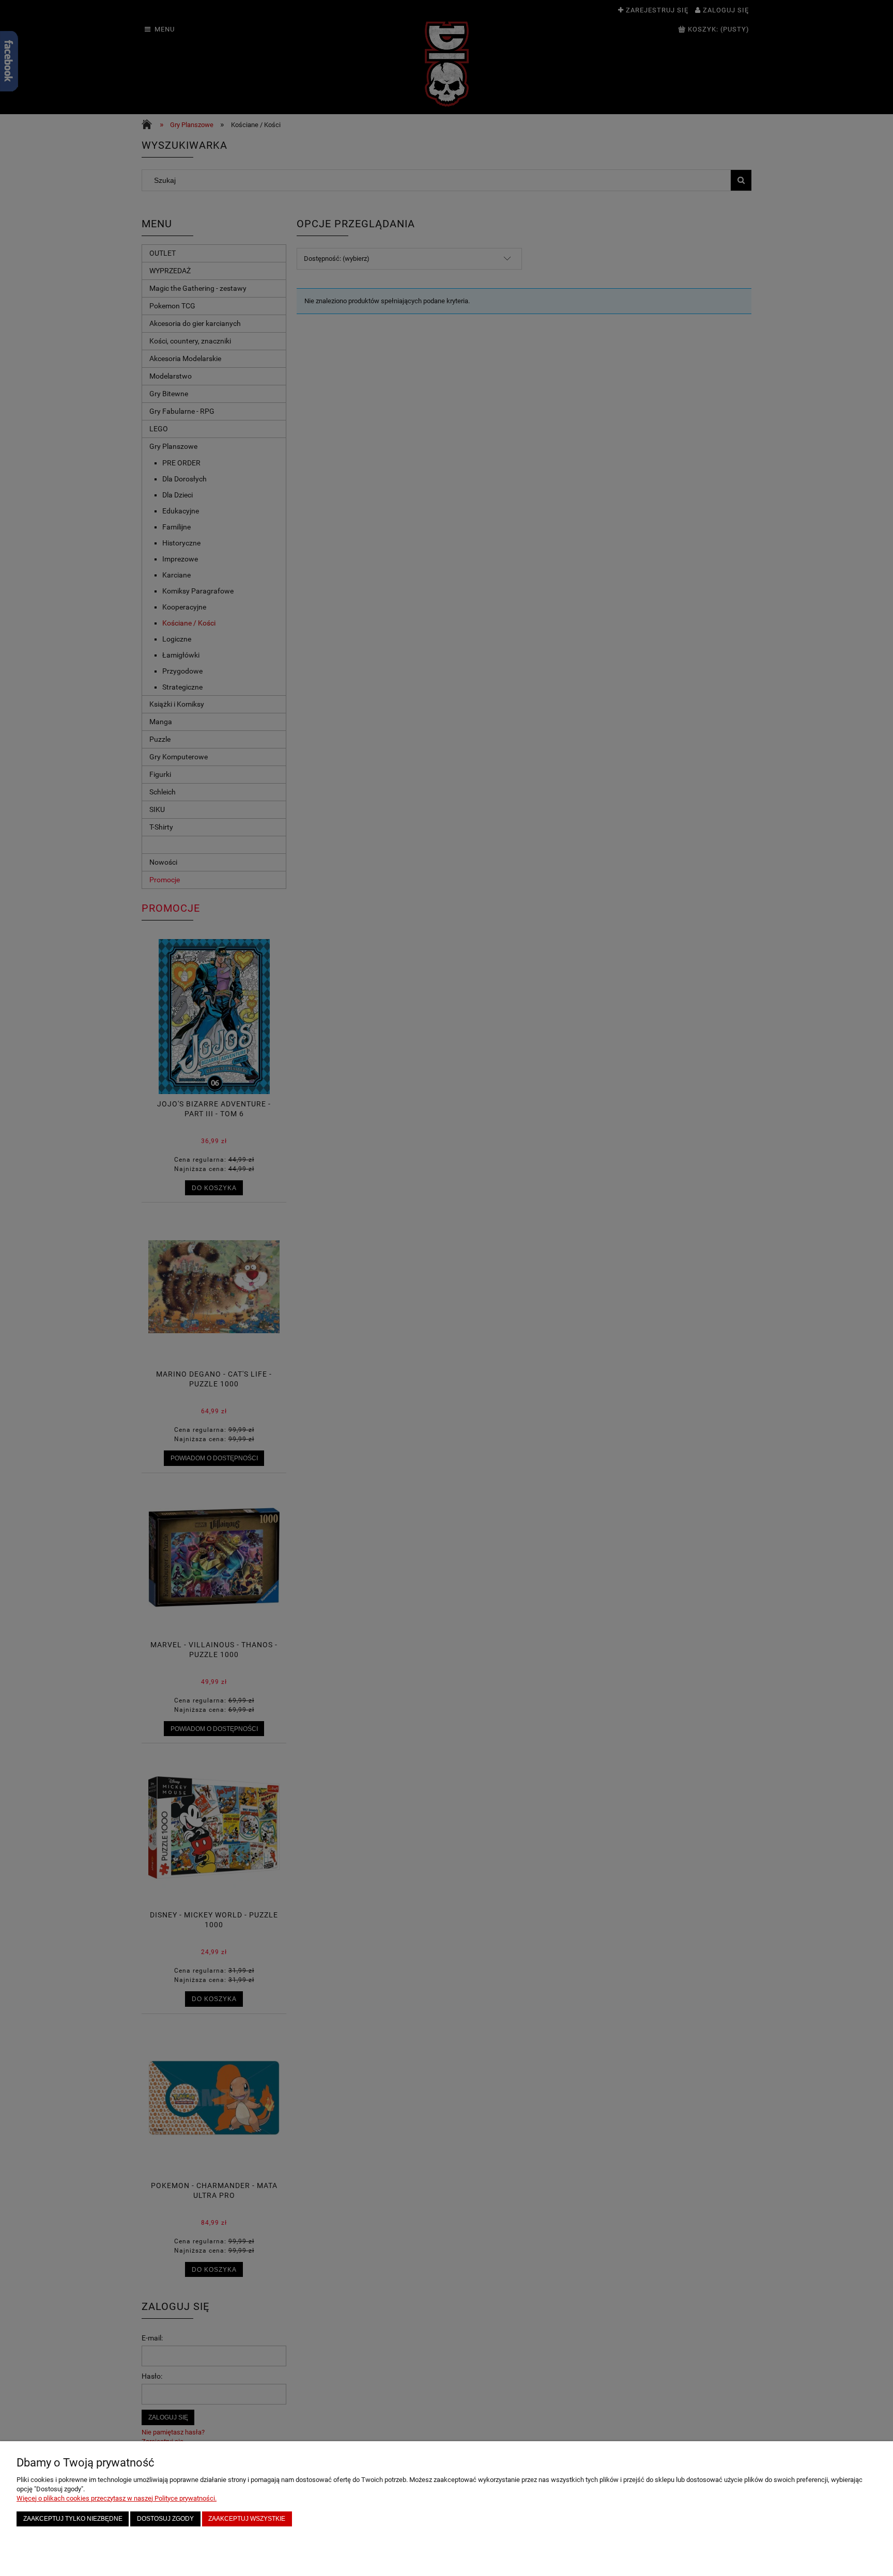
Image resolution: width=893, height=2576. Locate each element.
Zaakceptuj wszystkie (247, 2518)
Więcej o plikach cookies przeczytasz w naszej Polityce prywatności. (117, 2498)
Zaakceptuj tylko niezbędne (73, 2518)
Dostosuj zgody (165, 2518)
